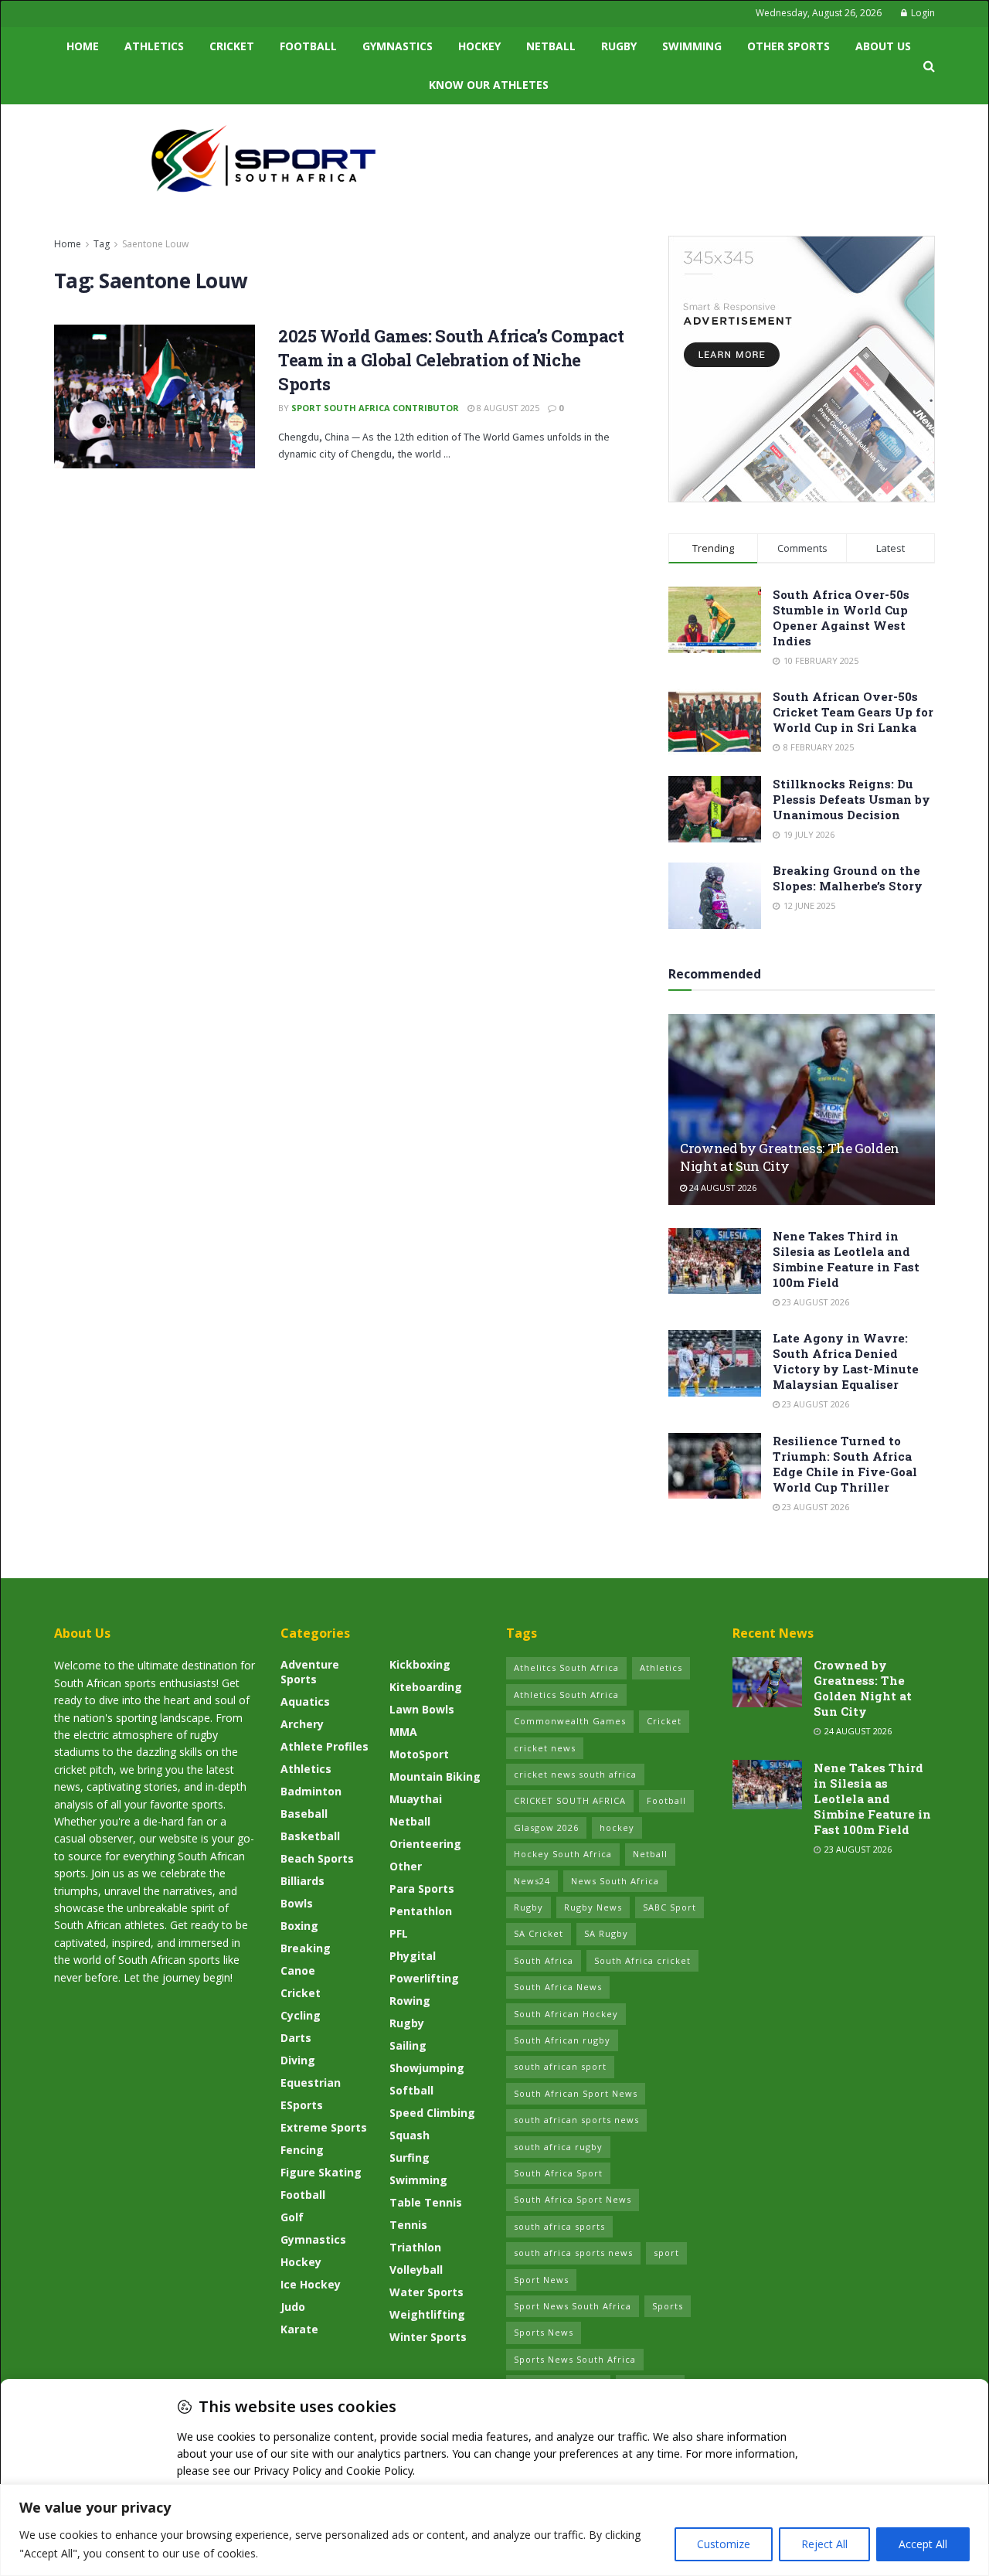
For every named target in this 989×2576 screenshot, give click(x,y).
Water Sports (427, 2292)
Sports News (544, 2332)
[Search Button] (929, 66)
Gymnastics (398, 46)
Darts (296, 2038)
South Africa (544, 1960)
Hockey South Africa (563, 1854)
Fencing (302, 2150)
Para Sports (422, 1889)
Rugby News (593, 1907)
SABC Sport (670, 1907)
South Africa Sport (558, 2173)
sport (666, 2253)
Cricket (232, 46)
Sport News (541, 2280)
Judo (293, 2307)
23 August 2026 (814, 1302)
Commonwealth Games (570, 1721)
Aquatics (305, 1701)
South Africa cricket (642, 1960)
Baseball (304, 1814)
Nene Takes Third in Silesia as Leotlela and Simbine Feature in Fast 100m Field (846, 1259)
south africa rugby (558, 2147)
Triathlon (415, 2247)
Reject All (824, 2544)
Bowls (297, 1903)
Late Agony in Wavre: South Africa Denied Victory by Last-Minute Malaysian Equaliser (846, 1361)
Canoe (298, 1970)
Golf (292, 2217)
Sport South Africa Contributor (375, 408)
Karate (299, 2329)
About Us (883, 46)
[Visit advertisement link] (802, 369)
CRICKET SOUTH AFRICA (570, 1800)
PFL (399, 1933)
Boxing (299, 1926)
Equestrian (311, 2083)
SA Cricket (539, 1933)
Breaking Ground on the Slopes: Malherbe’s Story (848, 878)
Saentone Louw (155, 244)
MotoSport (419, 1754)
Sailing (408, 2045)
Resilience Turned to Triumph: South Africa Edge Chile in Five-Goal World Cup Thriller (845, 1464)
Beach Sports (317, 1858)
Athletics (154, 46)
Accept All (923, 2544)
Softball (411, 2090)
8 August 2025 (507, 408)
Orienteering (425, 1844)
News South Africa (615, 1881)
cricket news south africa (575, 1774)
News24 (532, 1881)
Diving (298, 2060)
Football (308, 46)
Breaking (306, 1948)
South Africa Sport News (573, 2199)
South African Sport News (576, 2093)
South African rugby (562, 2040)
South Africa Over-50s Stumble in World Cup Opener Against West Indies (841, 618)
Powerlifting (424, 1978)
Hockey (479, 46)
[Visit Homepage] (264, 158)
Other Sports (788, 46)
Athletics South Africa (566, 1695)
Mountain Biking (435, 1776)
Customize (724, 2544)
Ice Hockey (311, 2284)
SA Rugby (606, 1933)
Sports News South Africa (575, 2359)
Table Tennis (426, 2202)
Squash (410, 2135)
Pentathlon (421, 1911)
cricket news (545, 1748)
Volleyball (416, 2270)
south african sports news (576, 2120)
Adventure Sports (310, 1672)
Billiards (302, 1881)
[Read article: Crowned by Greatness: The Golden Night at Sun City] (802, 1109)
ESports (302, 2105)
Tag (102, 244)
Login (922, 13)
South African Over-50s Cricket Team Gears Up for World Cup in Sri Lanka (853, 712)
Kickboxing (420, 1664)
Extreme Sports (324, 2127)
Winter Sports (428, 2337)
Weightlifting (427, 2314)
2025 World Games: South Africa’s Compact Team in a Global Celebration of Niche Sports (451, 360)
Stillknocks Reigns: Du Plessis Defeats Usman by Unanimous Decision (851, 799)
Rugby (619, 46)
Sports (668, 2306)
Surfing (410, 2157)
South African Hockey (566, 2014)
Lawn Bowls (422, 1709)
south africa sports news (573, 2253)
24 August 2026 (722, 1188)
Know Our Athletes (489, 85)
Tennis (408, 2225)
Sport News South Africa (573, 2306)
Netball (551, 46)
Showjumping (427, 2068)
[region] (494, 2530)
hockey (617, 1827)
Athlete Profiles (325, 1746)
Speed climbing (432, 2113)
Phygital (413, 1956)
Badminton (311, 1791)
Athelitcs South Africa (566, 1667)
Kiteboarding (426, 1687)
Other (406, 1866)
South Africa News (558, 1987)
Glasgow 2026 (546, 1827)
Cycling (301, 2015)
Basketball (310, 1836)
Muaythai (416, 1799)
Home (83, 46)
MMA (403, 1732)
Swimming (692, 46)
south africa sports (559, 2226)
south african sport (560, 2066)
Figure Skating (321, 2172)
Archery (302, 1724)
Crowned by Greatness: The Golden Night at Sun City (863, 1688)
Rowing (410, 2001)
